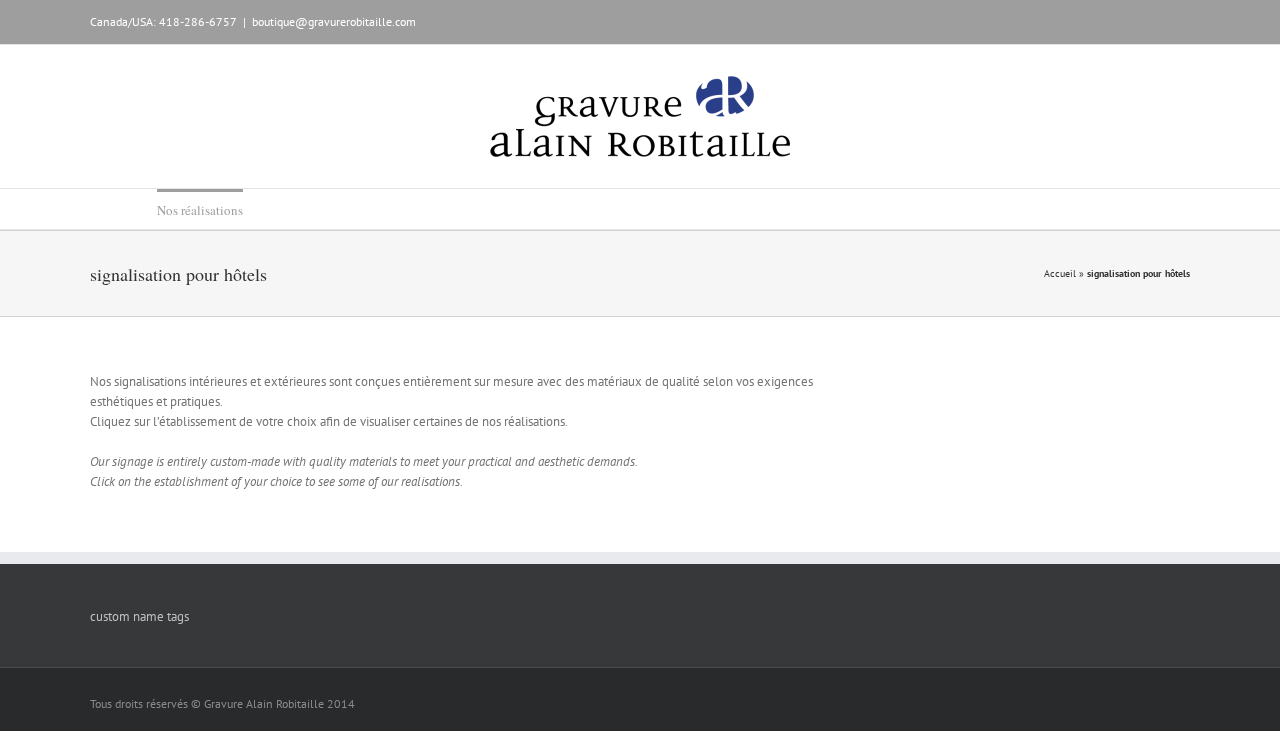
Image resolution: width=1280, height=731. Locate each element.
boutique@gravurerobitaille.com (334, 21)
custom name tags (139, 616)
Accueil (1060, 273)
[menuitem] (111, 209)
